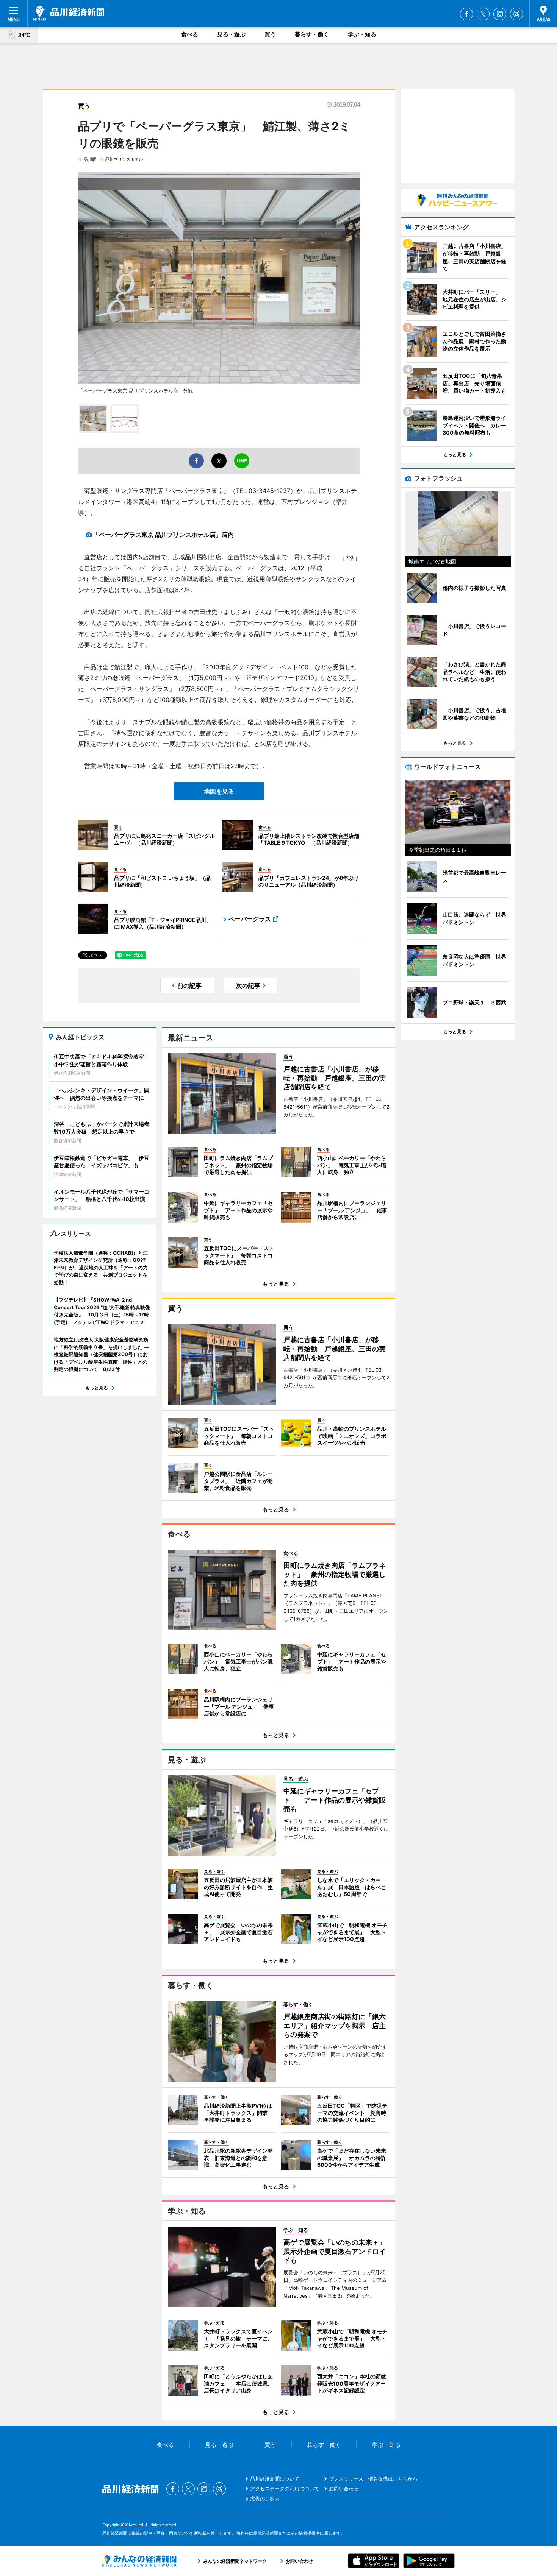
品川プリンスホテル (124, 159)
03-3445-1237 (269, 491)
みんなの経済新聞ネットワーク (139, 2561)
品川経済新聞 (69, 13)
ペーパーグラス (250, 919)
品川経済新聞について (275, 2479)
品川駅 (90, 159)
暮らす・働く (312, 34)
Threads (516, 14)
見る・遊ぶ (231, 34)
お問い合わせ (344, 2489)
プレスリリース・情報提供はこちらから (373, 2479)
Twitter (483, 14)
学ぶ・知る (362, 34)
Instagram (500, 14)
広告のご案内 (265, 2499)
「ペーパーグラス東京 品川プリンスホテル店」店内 (163, 535)
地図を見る (219, 791)
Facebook (466, 14)
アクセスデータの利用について (285, 2489)
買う (270, 34)
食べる (190, 34)
